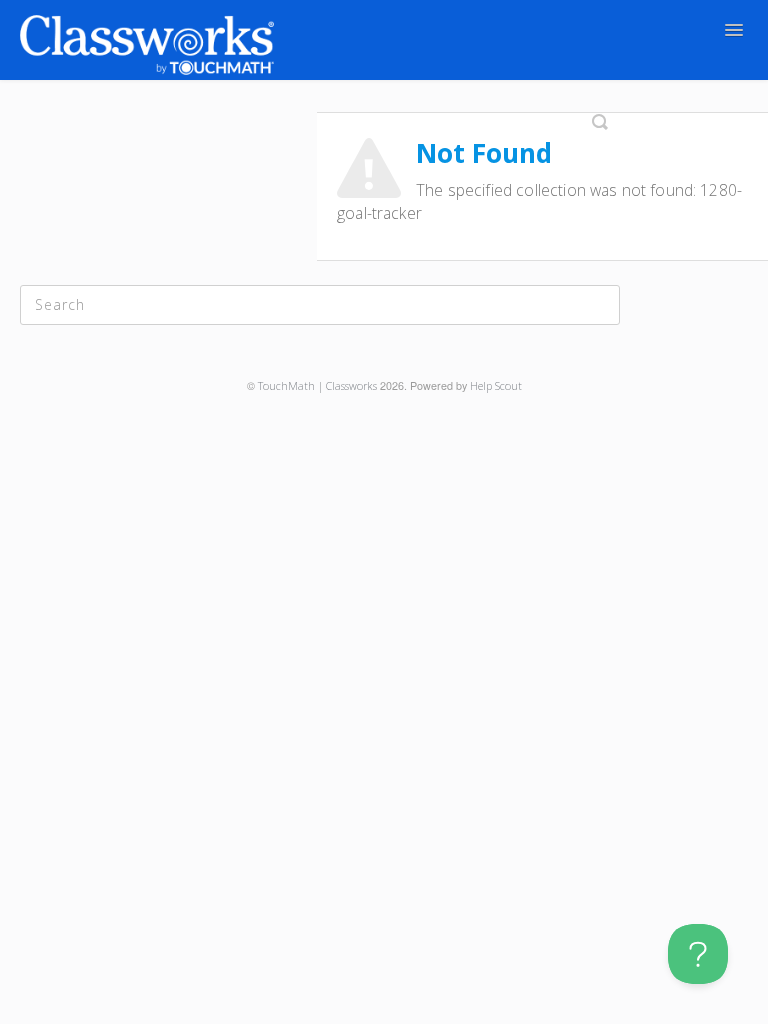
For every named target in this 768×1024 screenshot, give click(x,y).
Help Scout (496, 385)
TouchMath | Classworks (317, 385)
